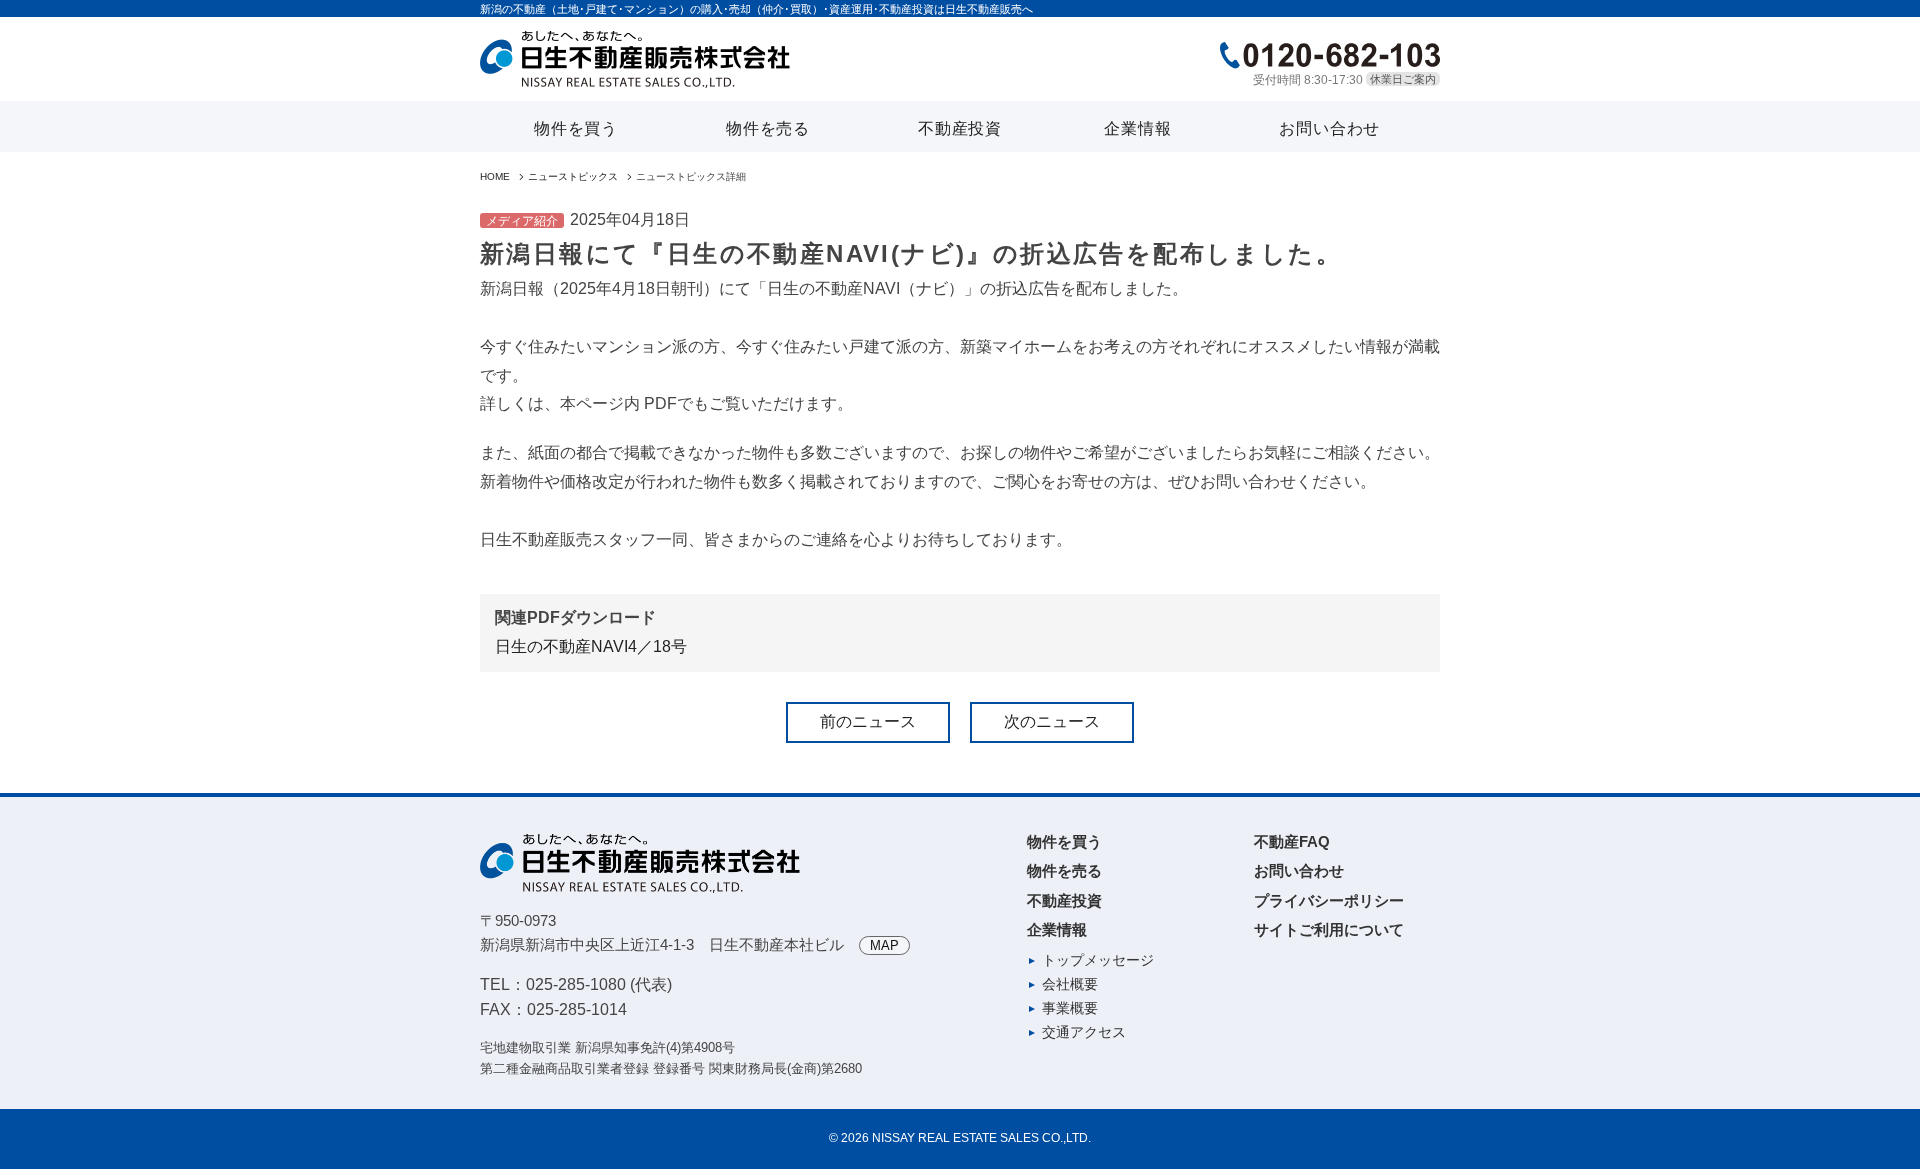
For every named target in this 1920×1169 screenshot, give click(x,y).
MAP (884, 945)
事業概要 (1070, 1008)
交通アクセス (1084, 1032)
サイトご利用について (1329, 929)
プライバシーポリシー (1329, 900)
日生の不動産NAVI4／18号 (591, 646)
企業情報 (1137, 128)
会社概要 (1070, 984)
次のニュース (1052, 721)
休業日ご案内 (1403, 79)
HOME (495, 176)
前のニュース (868, 721)
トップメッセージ (1098, 960)
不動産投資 (960, 128)
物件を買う (576, 128)
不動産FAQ (1292, 841)
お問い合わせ (1329, 128)
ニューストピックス (573, 176)
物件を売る (768, 128)
